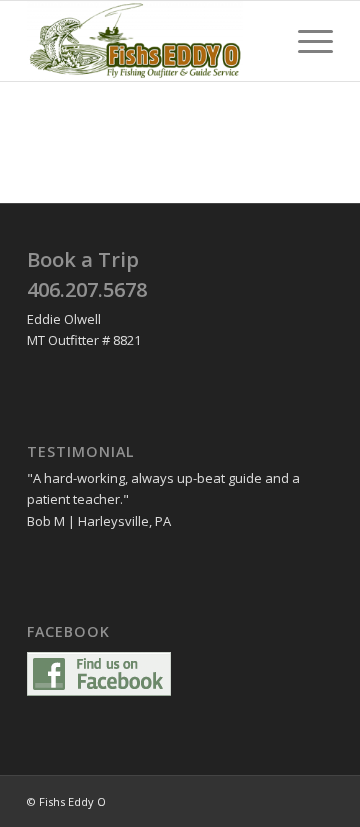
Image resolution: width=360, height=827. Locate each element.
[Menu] (305, 41)
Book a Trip (83, 259)
